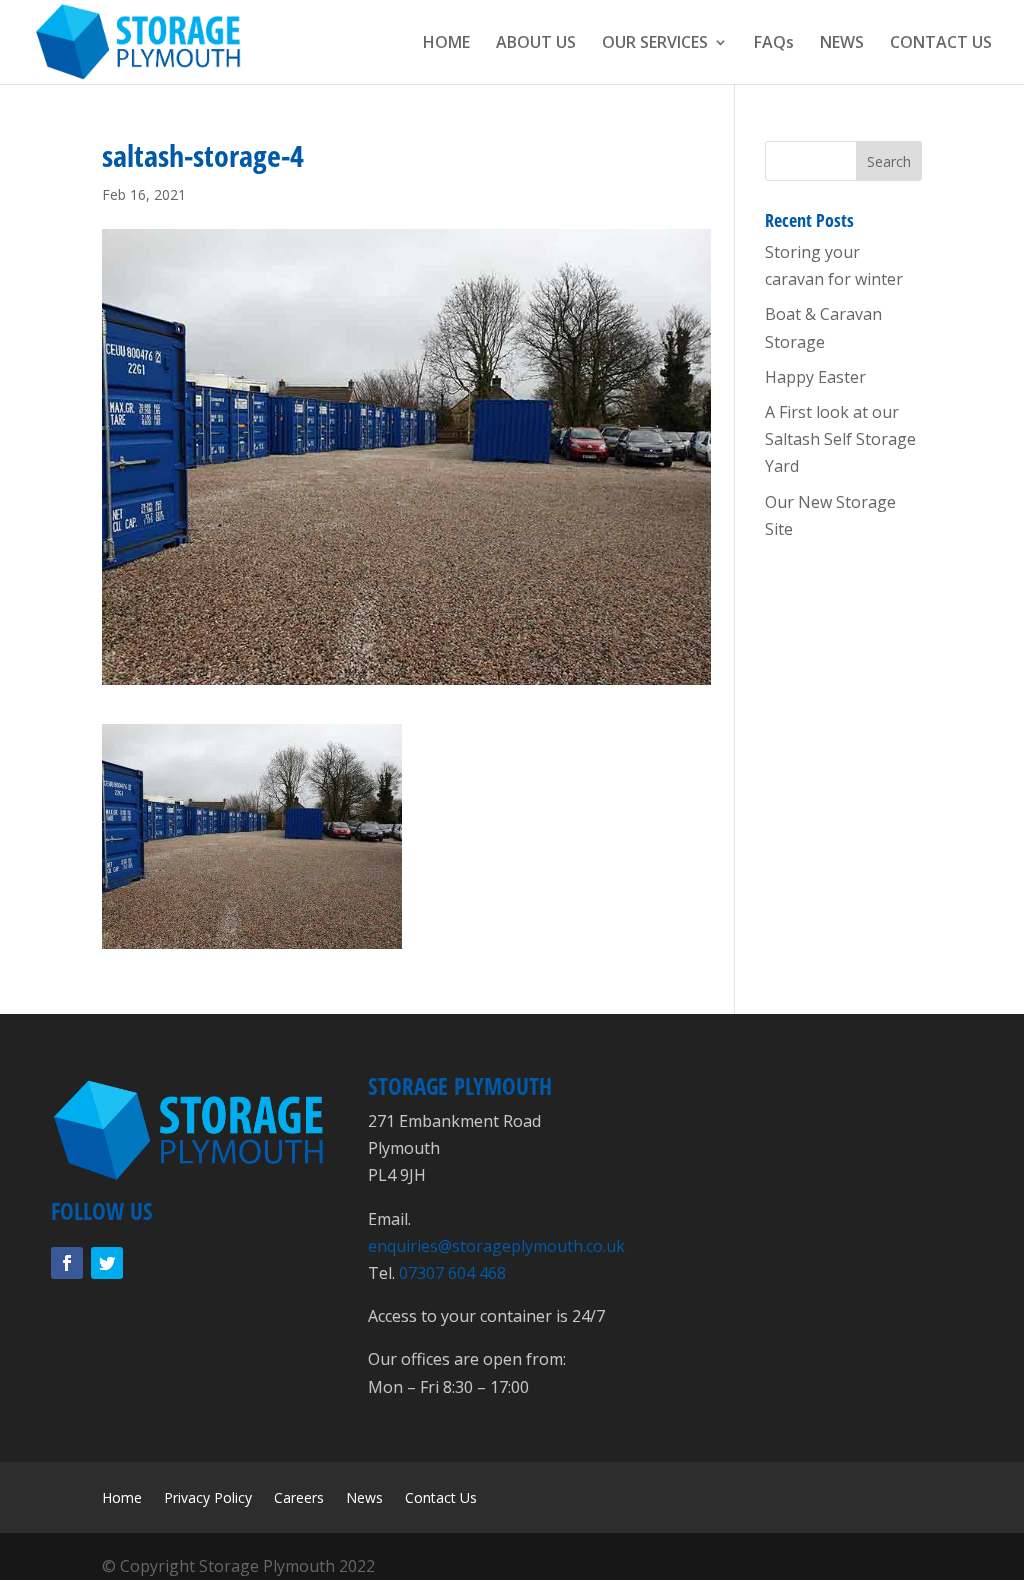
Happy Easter (815, 377)
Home (122, 1499)
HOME (446, 44)
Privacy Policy (208, 1499)
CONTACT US (941, 44)
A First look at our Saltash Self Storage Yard (840, 439)
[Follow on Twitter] (107, 1263)
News (364, 1499)
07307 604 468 (452, 1273)
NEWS (842, 44)
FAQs (774, 44)
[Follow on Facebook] (67, 1263)
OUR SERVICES (655, 44)
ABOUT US (536, 44)
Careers (299, 1499)
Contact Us (441, 1499)
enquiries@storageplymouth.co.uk (496, 1246)
